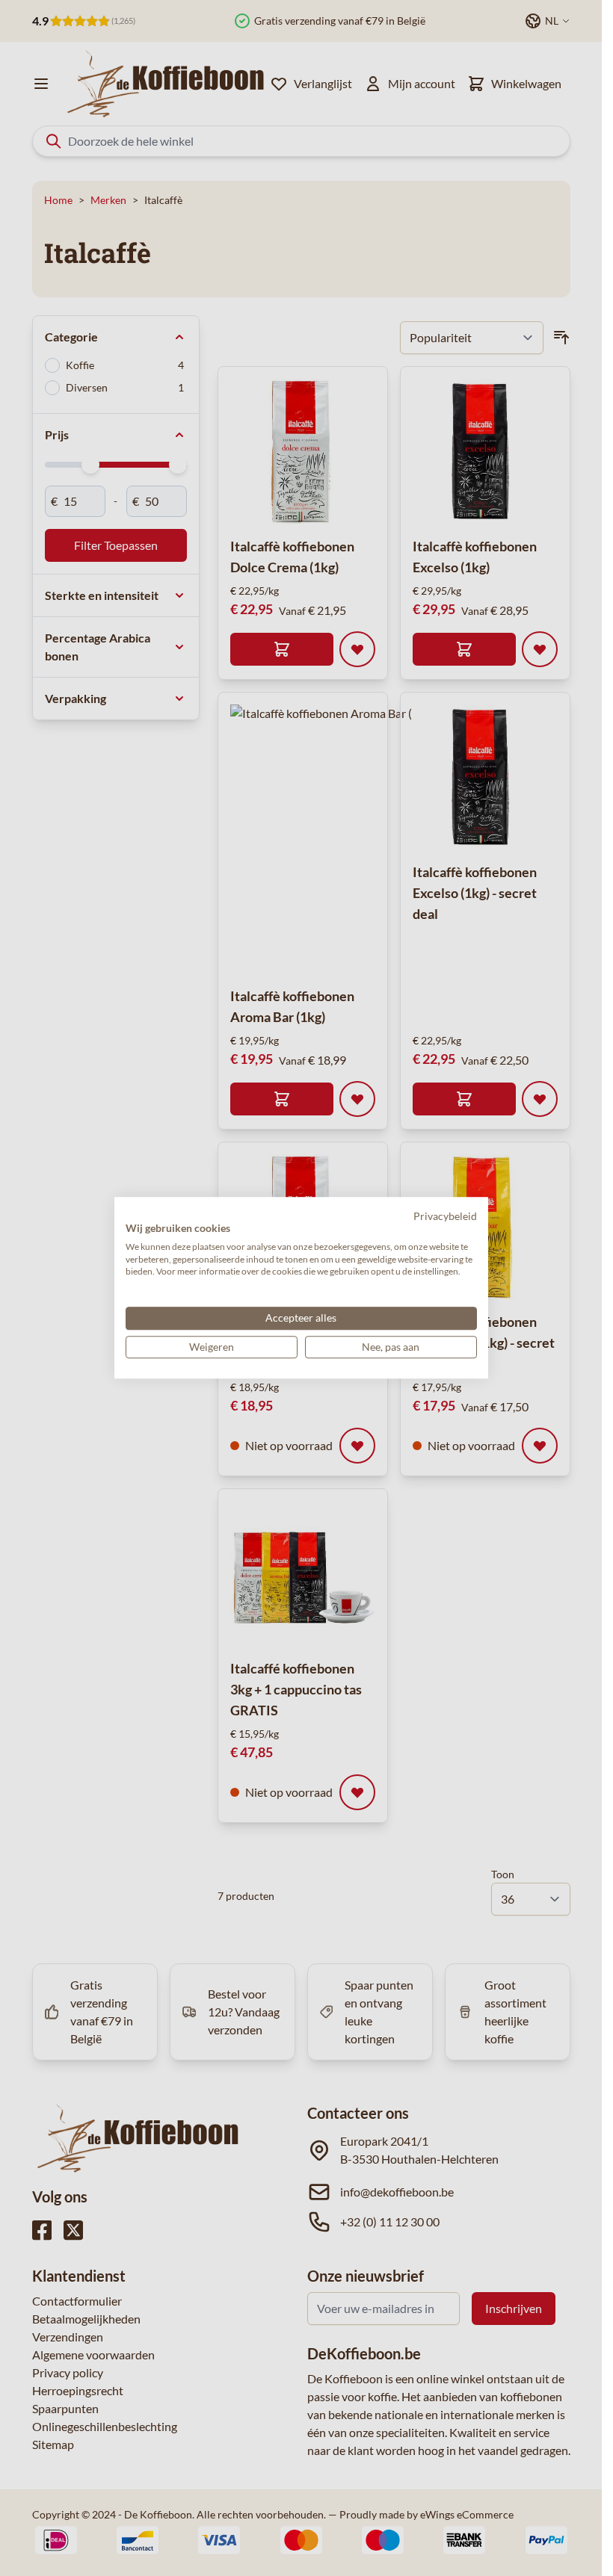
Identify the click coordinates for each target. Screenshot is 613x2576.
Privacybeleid (445, 1216)
